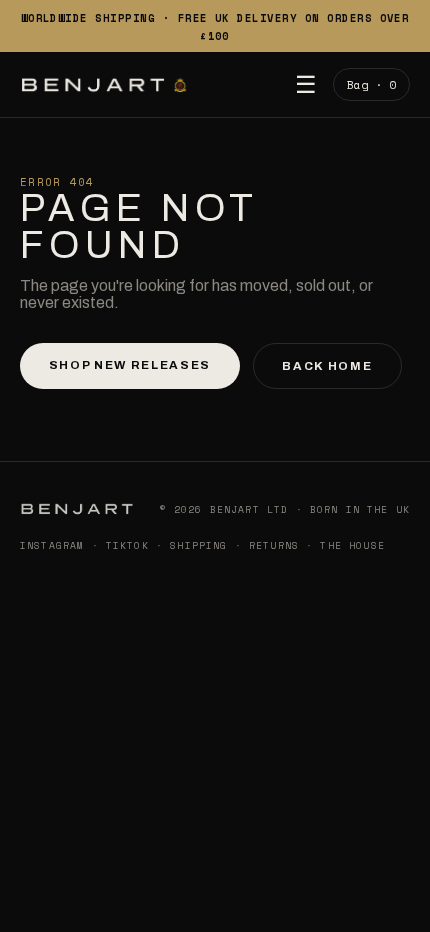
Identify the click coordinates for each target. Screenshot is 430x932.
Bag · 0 (371, 84)
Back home (327, 366)
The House (352, 545)
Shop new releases (130, 365)
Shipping (198, 545)
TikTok (127, 545)
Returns (274, 545)
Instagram (52, 545)
